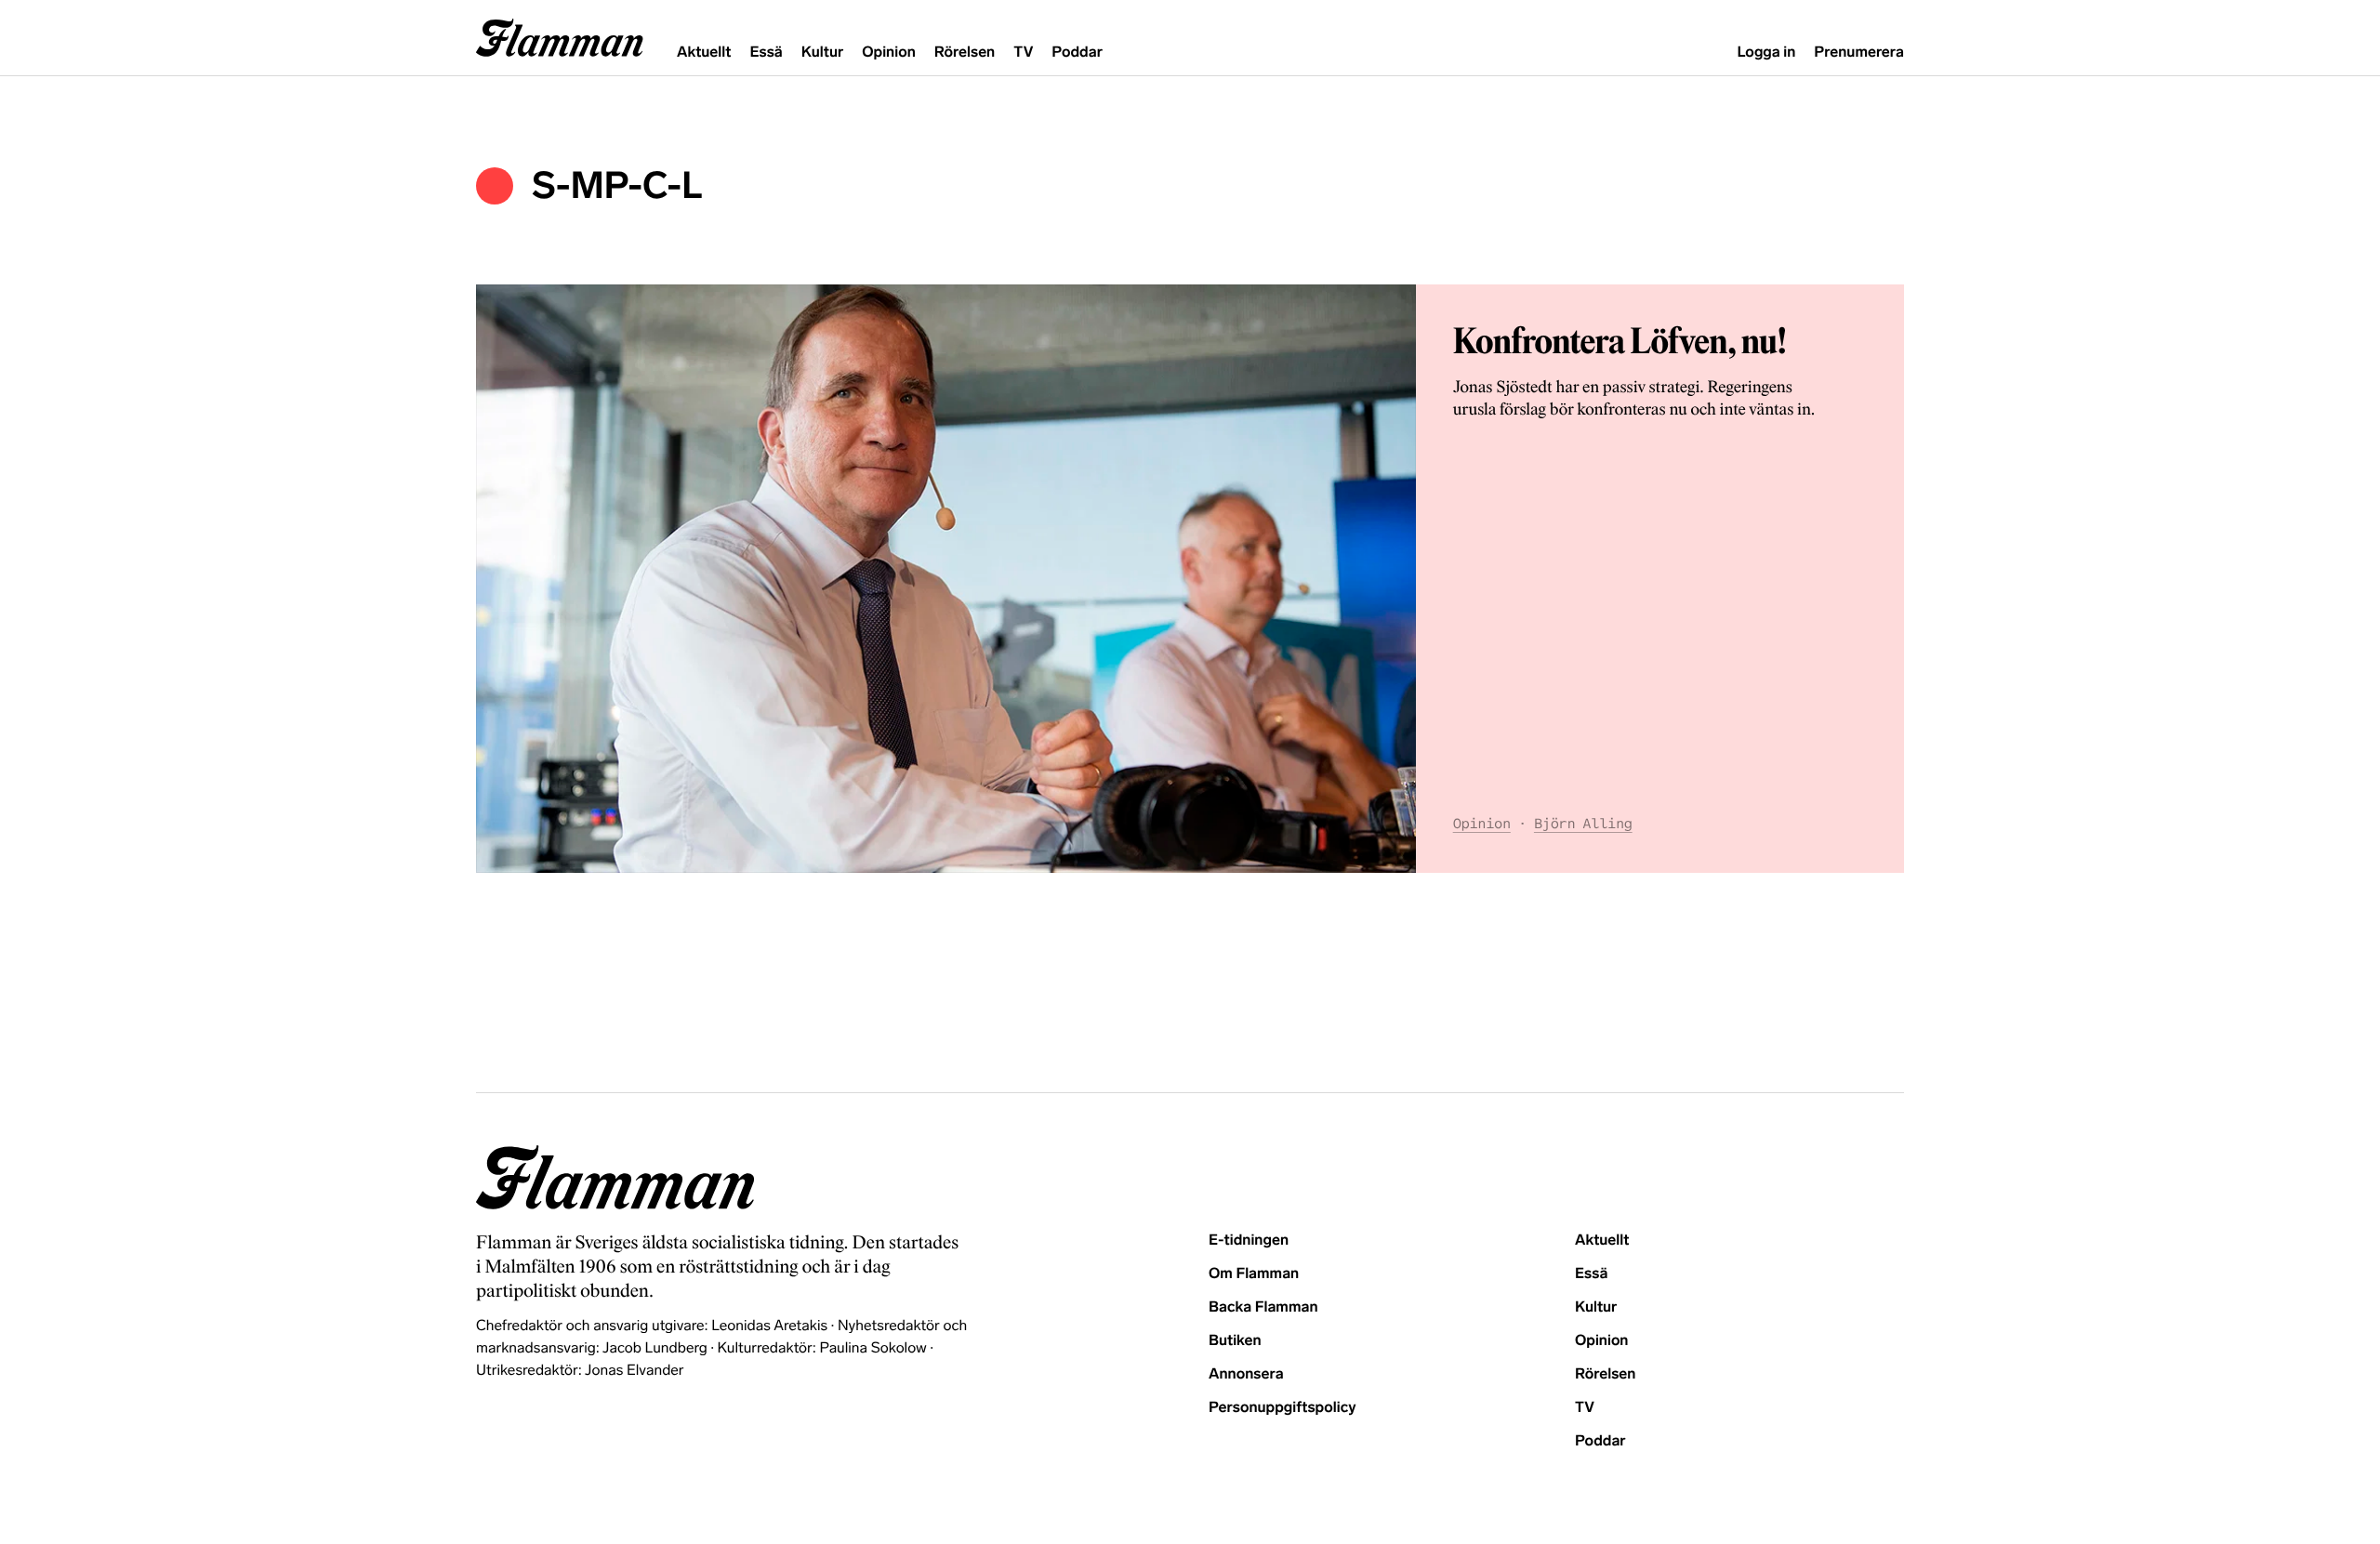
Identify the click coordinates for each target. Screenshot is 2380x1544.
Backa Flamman (1263, 1307)
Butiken (1235, 1341)
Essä (766, 53)
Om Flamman (1254, 1274)
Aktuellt (704, 53)
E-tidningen (1249, 1240)
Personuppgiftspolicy (1282, 1408)
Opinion (889, 53)
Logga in (1766, 53)
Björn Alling (1583, 824)
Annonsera (1246, 1374)
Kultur (822, 53)
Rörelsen (965, 53)
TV (1023, 53)
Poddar (1077, 53)
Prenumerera (1859, 53)
